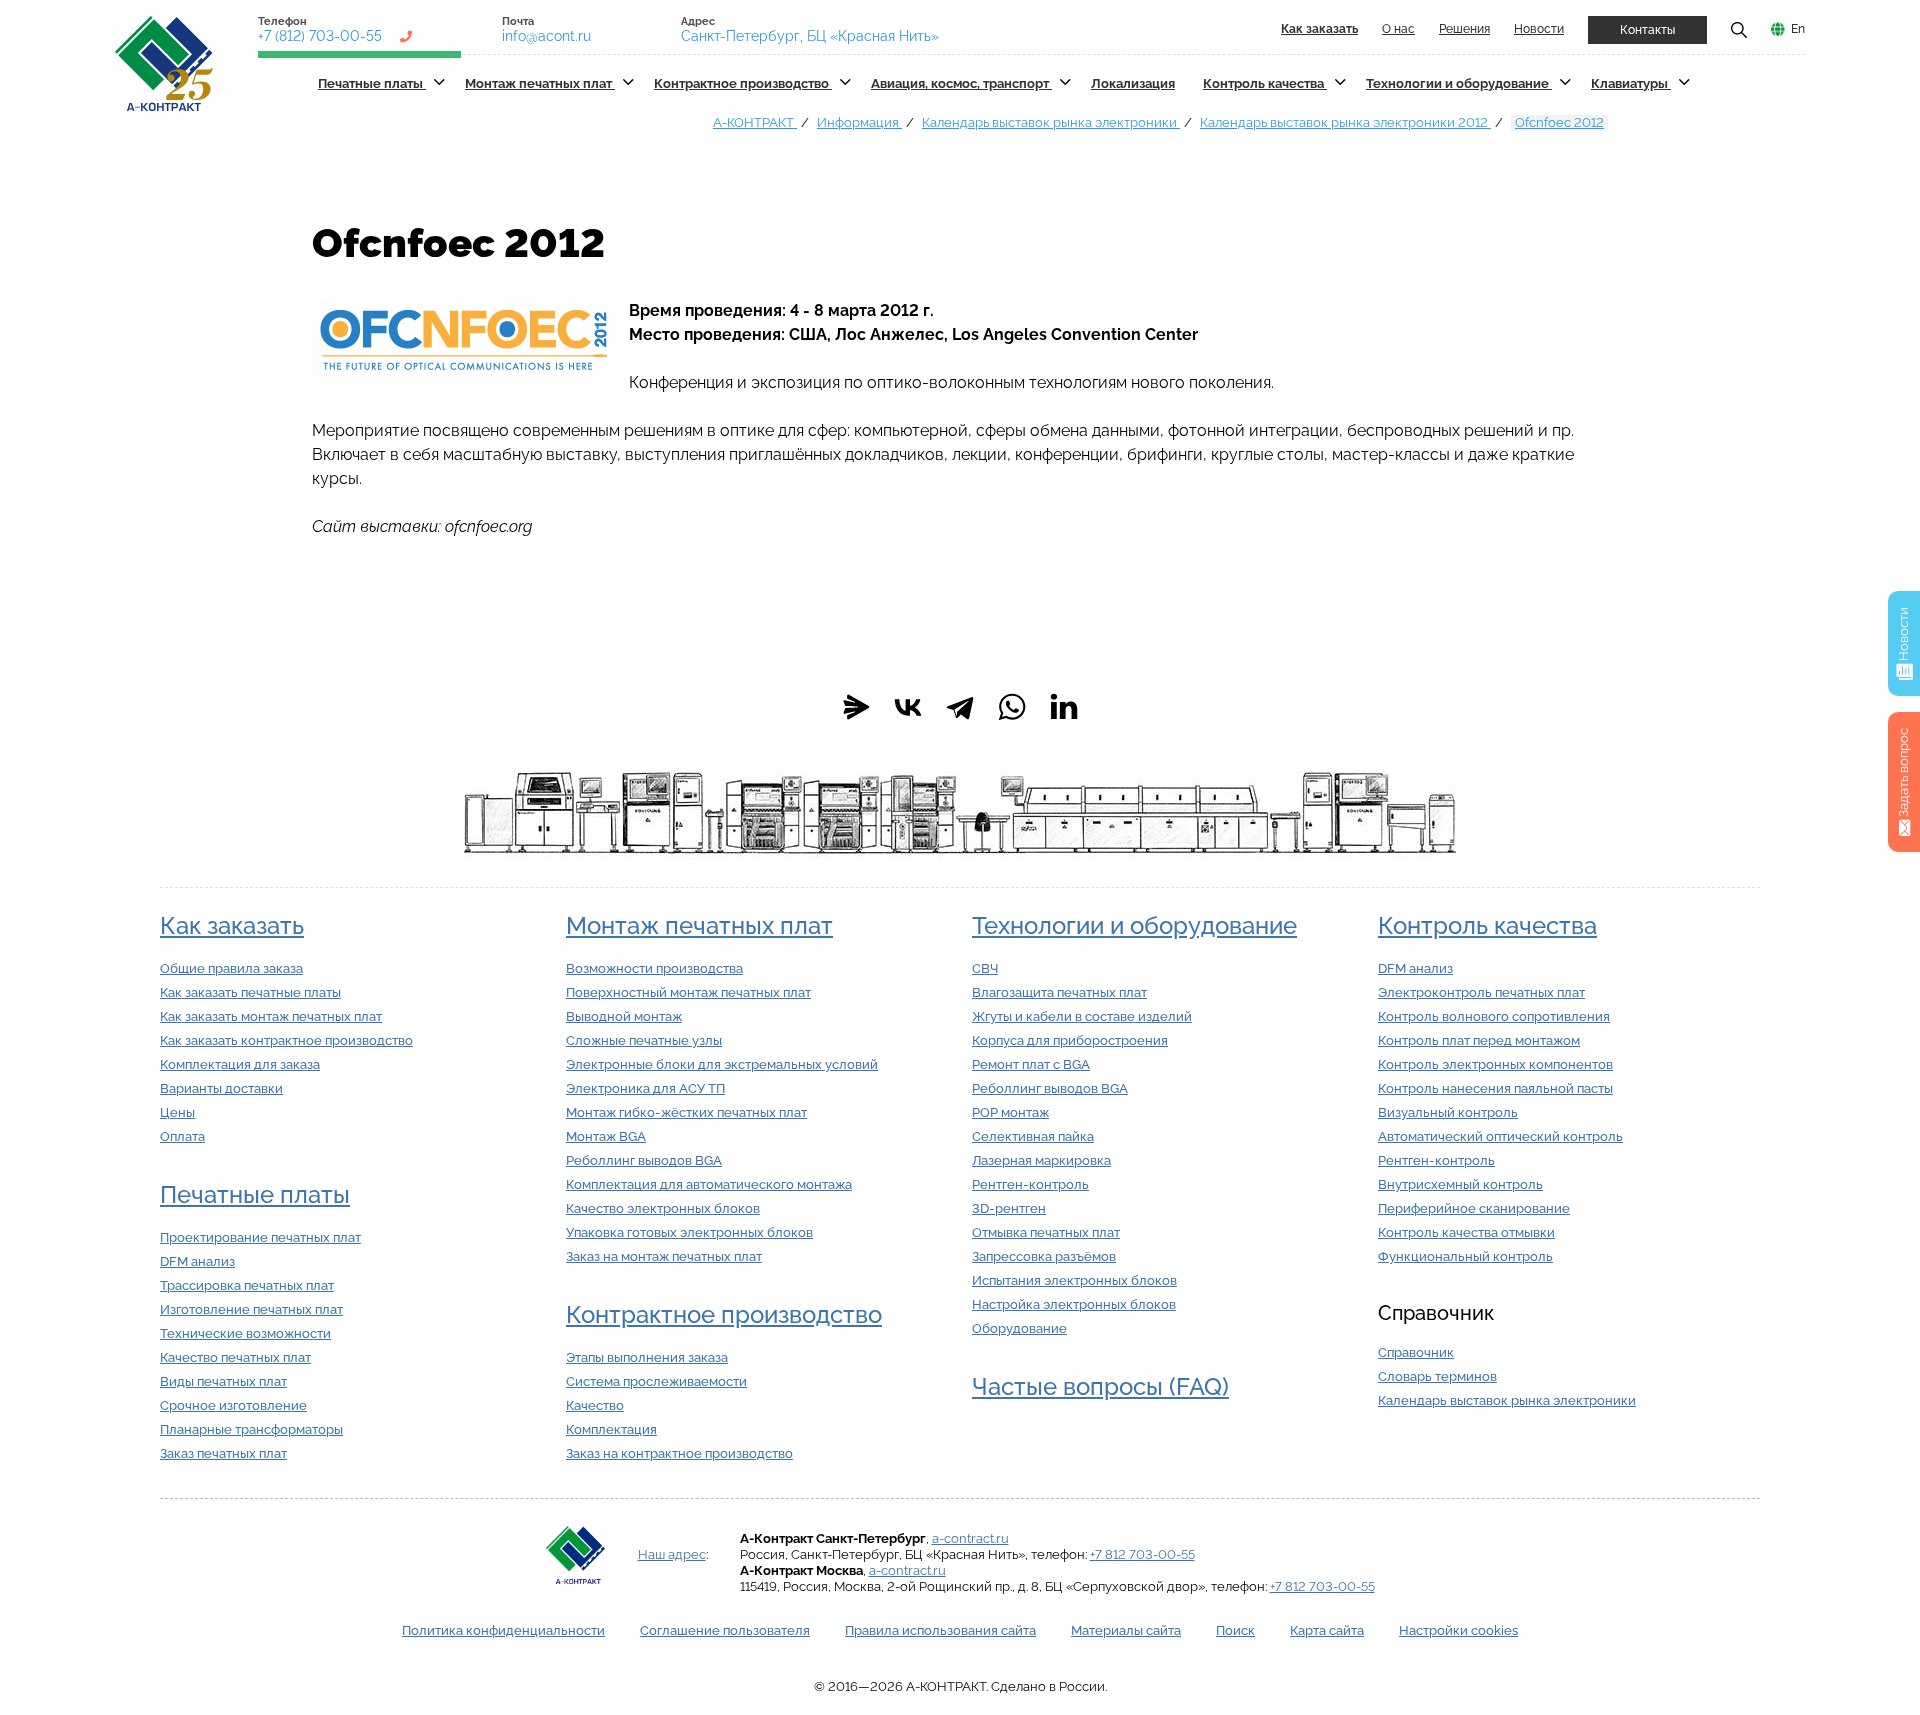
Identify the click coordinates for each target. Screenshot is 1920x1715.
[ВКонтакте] (908, 707)
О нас (1398, 29)
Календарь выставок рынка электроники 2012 (1345, 122)
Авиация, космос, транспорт (961, 83)
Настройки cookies (1458, 1630)
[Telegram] (960, 707)
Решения (1464, 29)
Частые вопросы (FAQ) (1100, 1386)
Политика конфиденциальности (503, 1630)
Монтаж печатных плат (540, 83)
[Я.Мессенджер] (856, 707)
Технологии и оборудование (1459, 83)
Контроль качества (1265, 83)
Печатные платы (372, 83)
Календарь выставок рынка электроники (1051, 122)
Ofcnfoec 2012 (1559, 122)
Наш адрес (672, 1554)
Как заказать (232, 925)
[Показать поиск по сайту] (1739, 29)
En (1798, 29)
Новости (1539, 29)
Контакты (1647, 30)
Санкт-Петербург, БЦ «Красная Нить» (810, 36)
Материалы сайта (1126, 1630)
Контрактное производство (743, 83)
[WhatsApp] (1012, 707)
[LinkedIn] (1064, 707)
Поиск (1235, 1630)
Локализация (1133, 83)
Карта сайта (1327, 1630)
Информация (859, 122)
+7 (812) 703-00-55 (320, 36)
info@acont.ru (546, 36)
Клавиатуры (1631, 83)
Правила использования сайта (940, 1630)
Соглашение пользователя (725, 1630)
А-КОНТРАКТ (755, 122)
